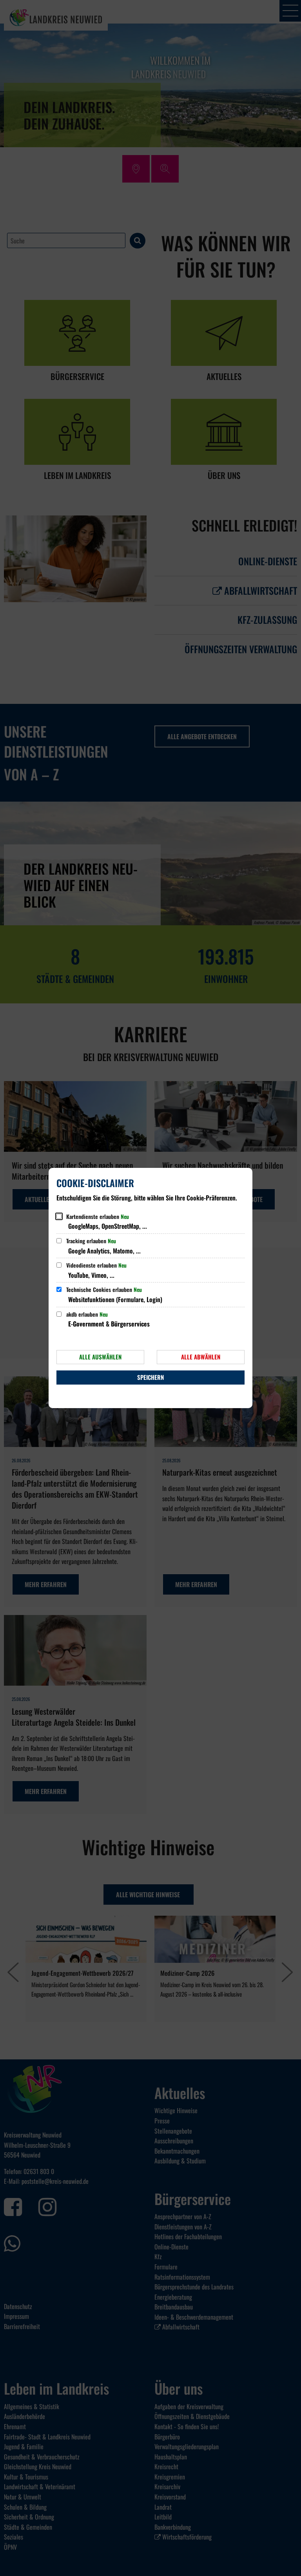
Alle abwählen (201, 1357)
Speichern (150, 1377)
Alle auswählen (100, 1357)
